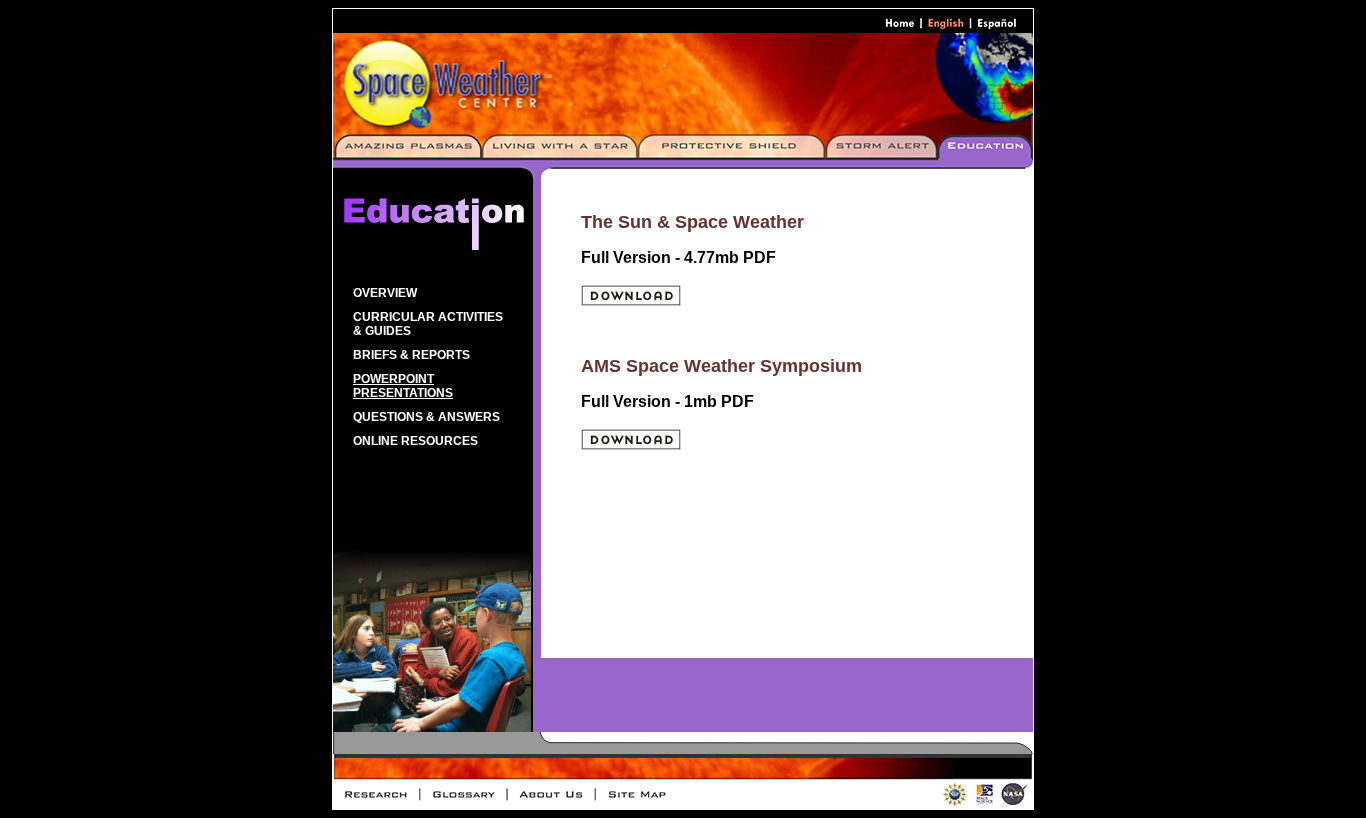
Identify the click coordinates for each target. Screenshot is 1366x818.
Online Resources (415, 441)
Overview (385, 293)
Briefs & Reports (411, 355)
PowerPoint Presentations (403, 386)
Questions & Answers (426, 417)
